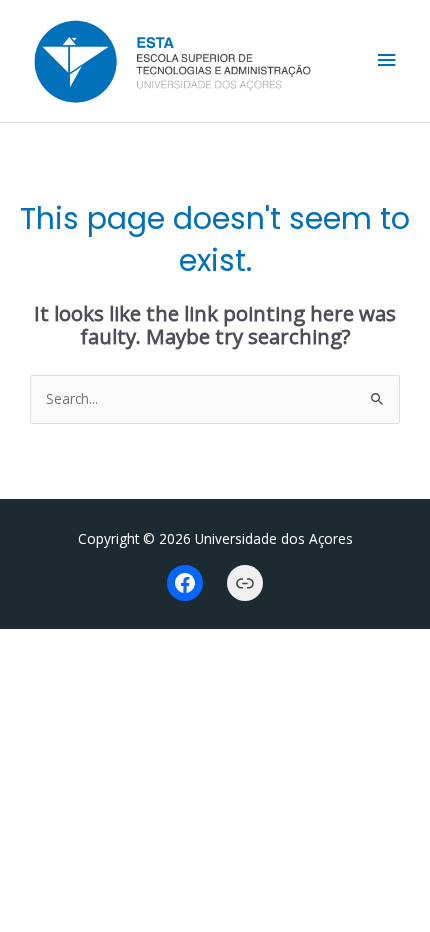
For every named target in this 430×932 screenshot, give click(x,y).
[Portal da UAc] (245, 583)
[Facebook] (185, 583)
